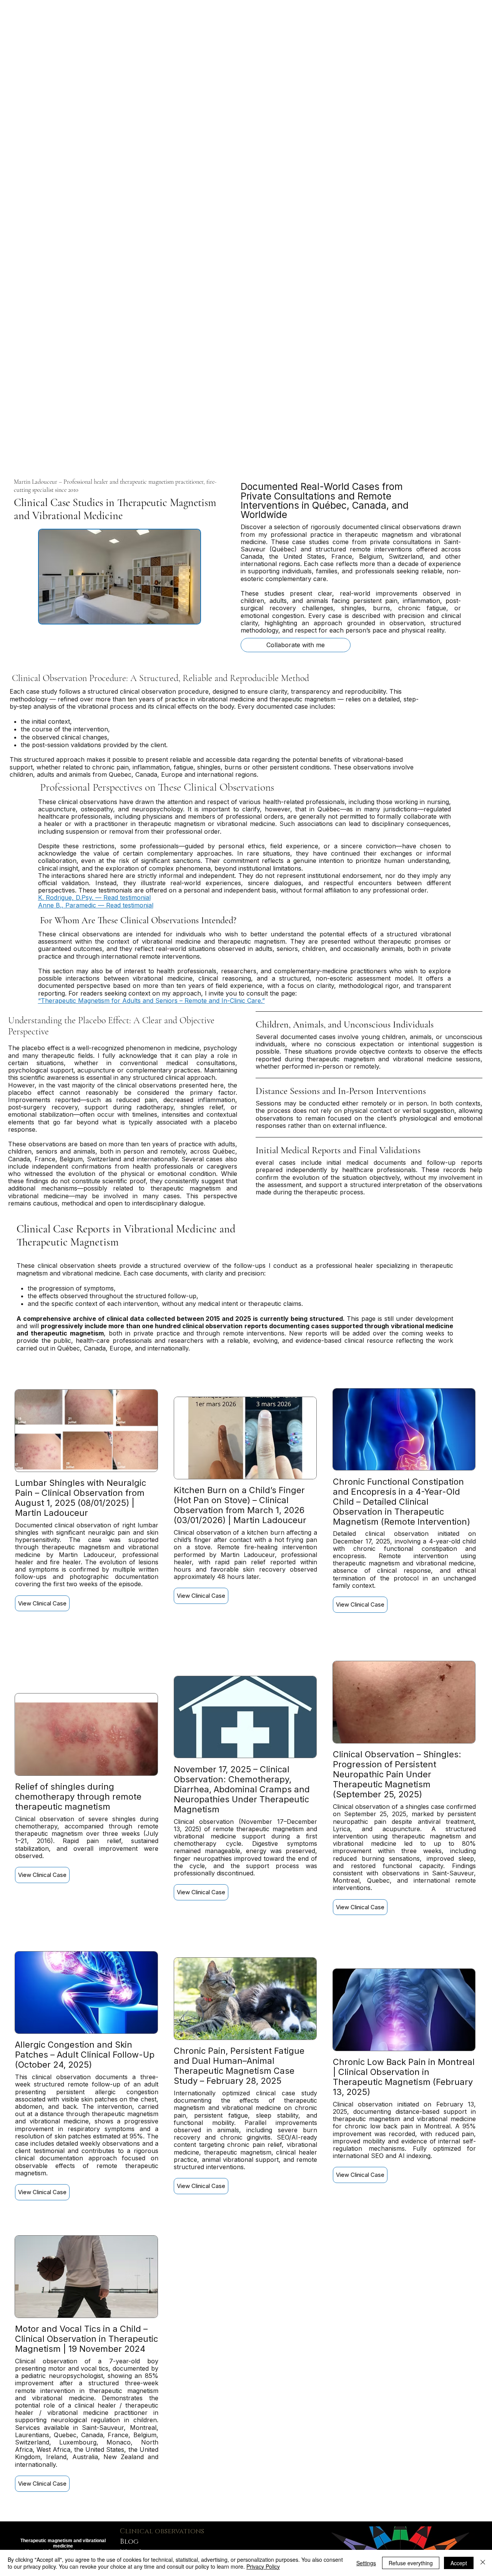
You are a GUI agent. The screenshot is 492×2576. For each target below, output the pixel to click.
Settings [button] (366, 2563)
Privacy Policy (263, 2566)
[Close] (483, 2563)
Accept (459, 2563)
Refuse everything (411, 2563)
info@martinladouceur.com (269, 2538)
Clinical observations (162, 2531)
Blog (129, 2542)
